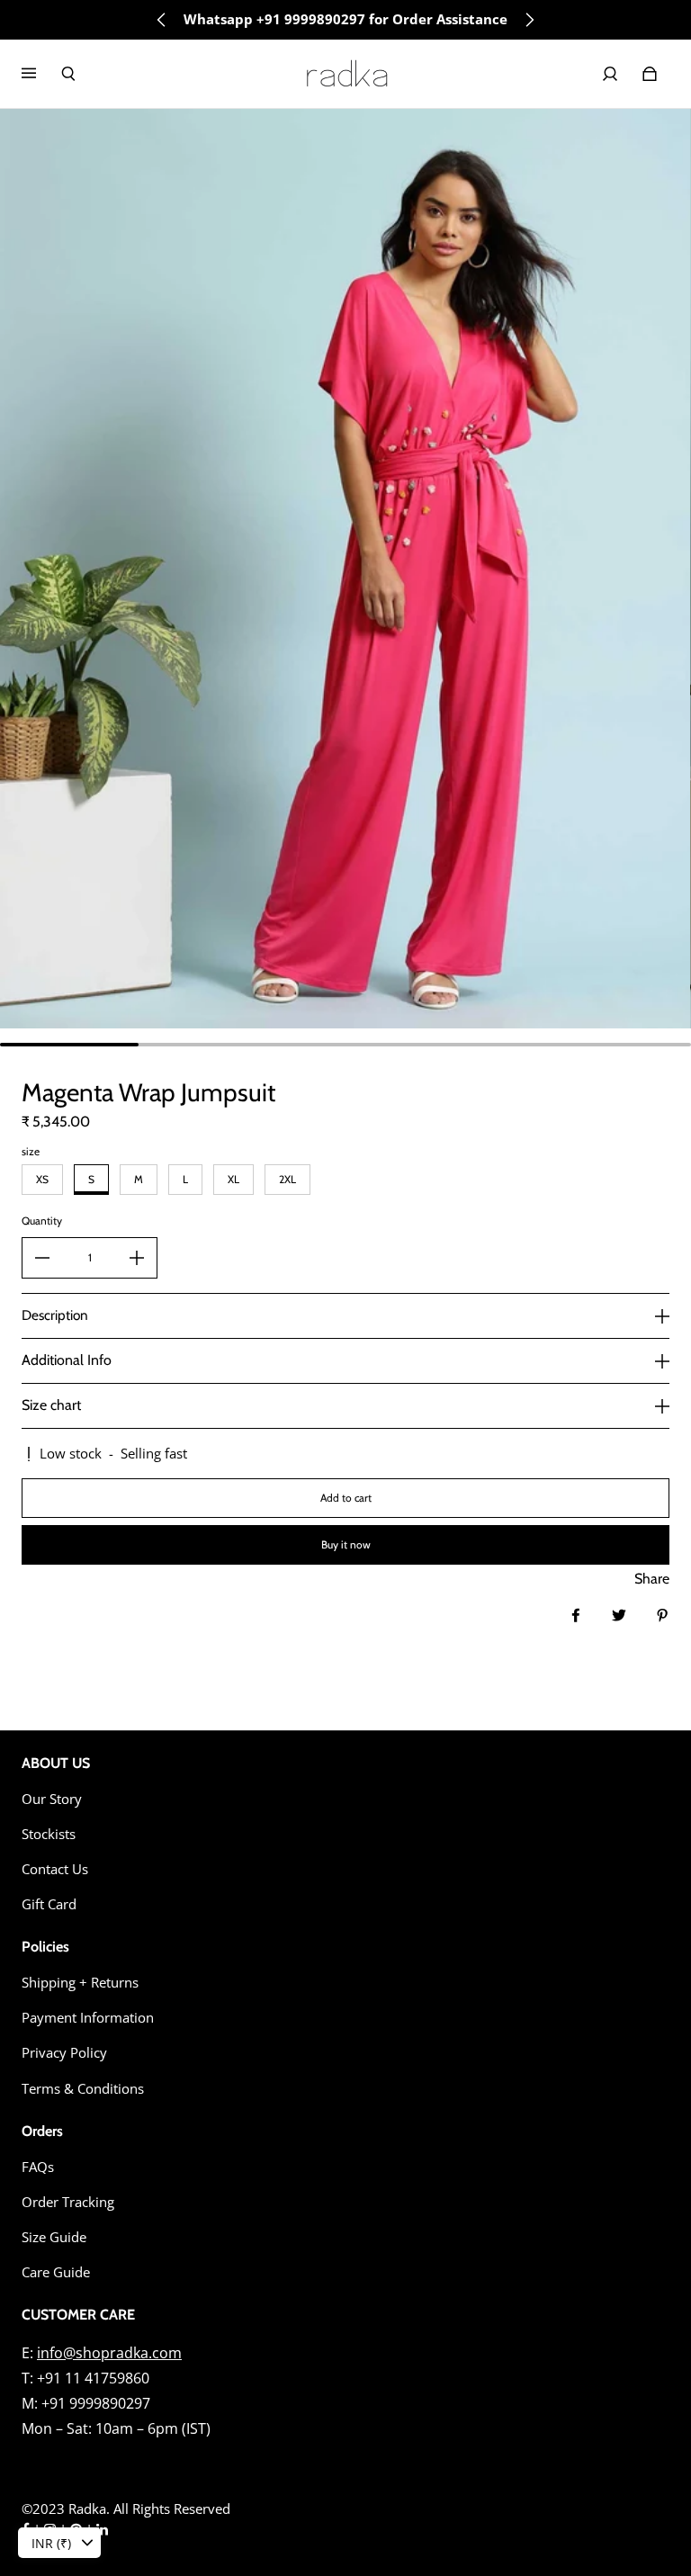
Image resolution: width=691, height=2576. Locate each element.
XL (233, 1179)
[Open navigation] (41, 74)
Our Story (52, 1799)
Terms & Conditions (83, 2089)
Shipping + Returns (80, 1983)
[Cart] (650, 74)
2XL (287, 1179)
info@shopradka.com (109, 2353)
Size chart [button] (51, 1405)
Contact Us (55, 1869)
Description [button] (55, 1315)
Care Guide (56, 2272)
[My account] (610, 74)
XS (42, 1179)
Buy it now (346, 1544)
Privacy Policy (64, 2053)
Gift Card (49, 1904)
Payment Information (88, 2018)
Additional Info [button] (67, 1360)
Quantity (42, 1221)
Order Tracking (68, 2202)
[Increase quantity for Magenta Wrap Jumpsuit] (137, 1258)
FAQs (38, 2167)
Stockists (49, 1834)
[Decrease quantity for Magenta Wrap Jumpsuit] (42, 1258)
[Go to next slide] (529, 20)
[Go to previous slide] (162, 20)
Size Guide (54, 2237)
